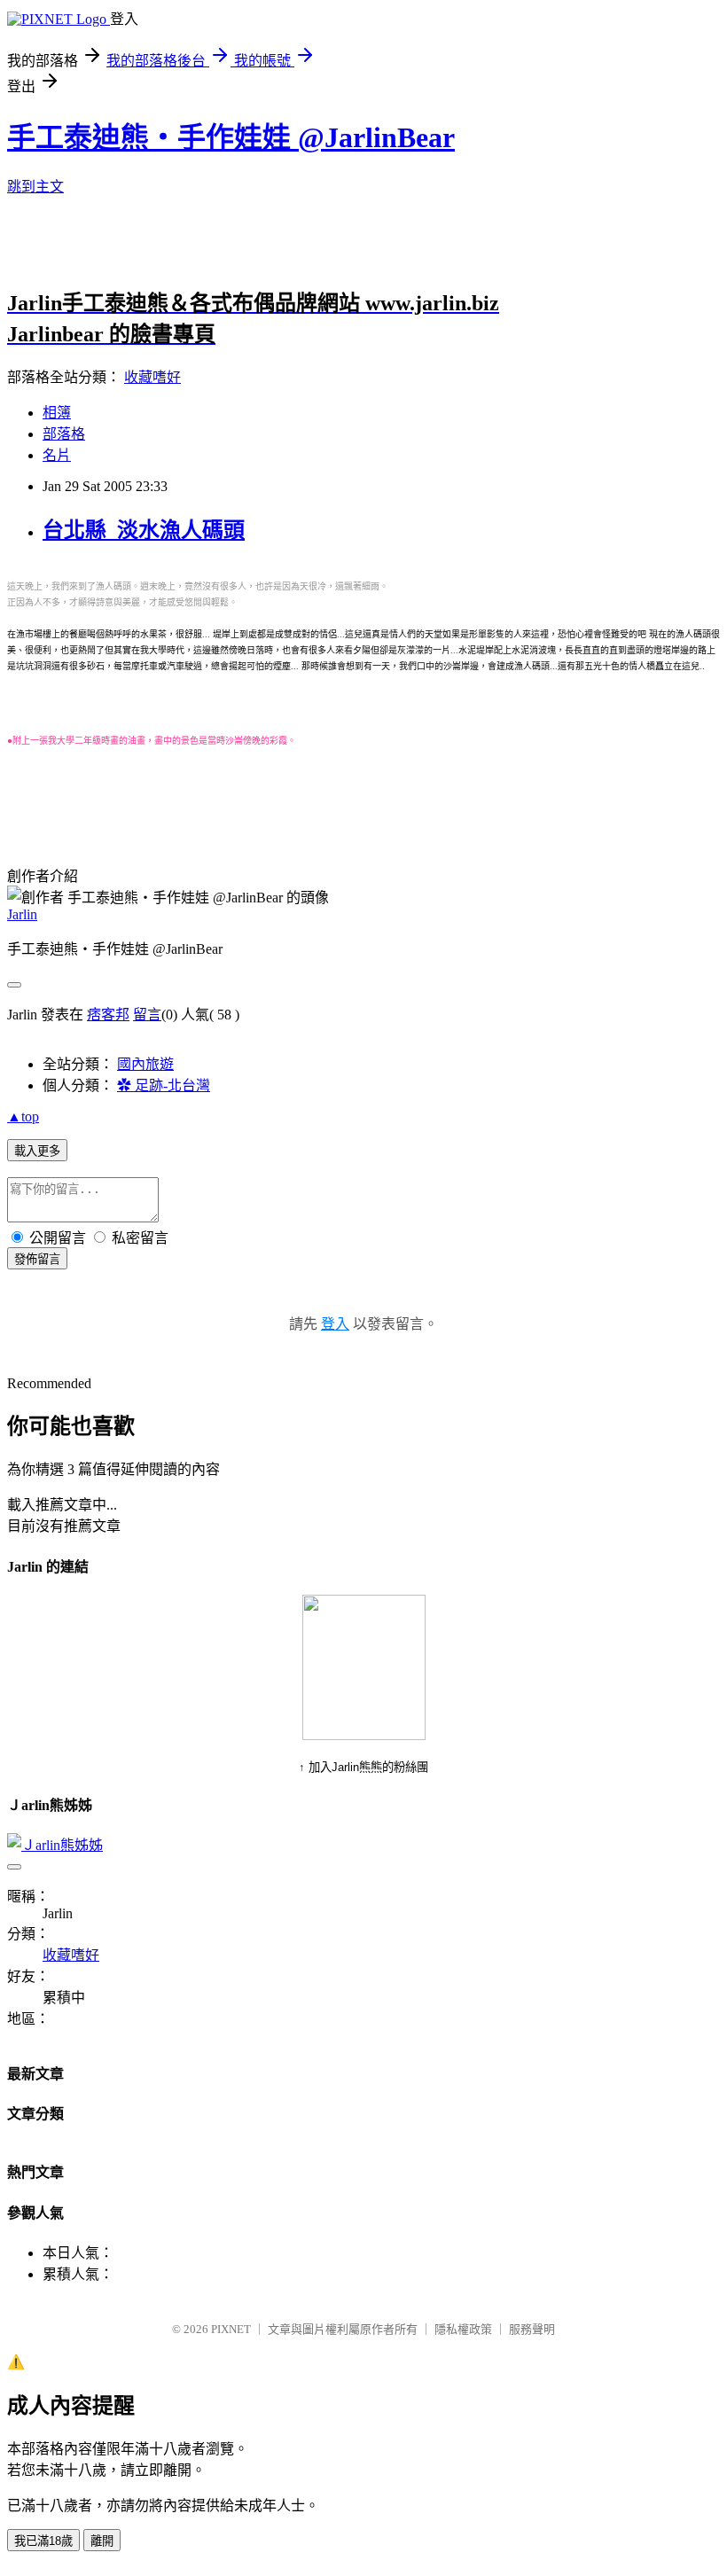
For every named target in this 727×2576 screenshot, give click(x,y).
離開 (102, 2541)
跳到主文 (35, 187)
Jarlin (22, 914)
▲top (23, 1116)
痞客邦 (108, 1015)
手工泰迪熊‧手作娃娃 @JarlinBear (231, 137)
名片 (57, 455)
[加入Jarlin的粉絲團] (364, 1735)
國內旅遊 (145, 1064)
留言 (147, 1015)
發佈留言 (37, 1259)
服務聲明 (532, 2329)
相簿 (57, 413)
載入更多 (37, 1151)
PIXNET (231, 2329)
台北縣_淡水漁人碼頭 (144, 530)
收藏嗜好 (152, 377)
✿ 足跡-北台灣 (164, 1085)
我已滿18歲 (43, 2541)
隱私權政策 (463, 2329)
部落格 (64, 434)
